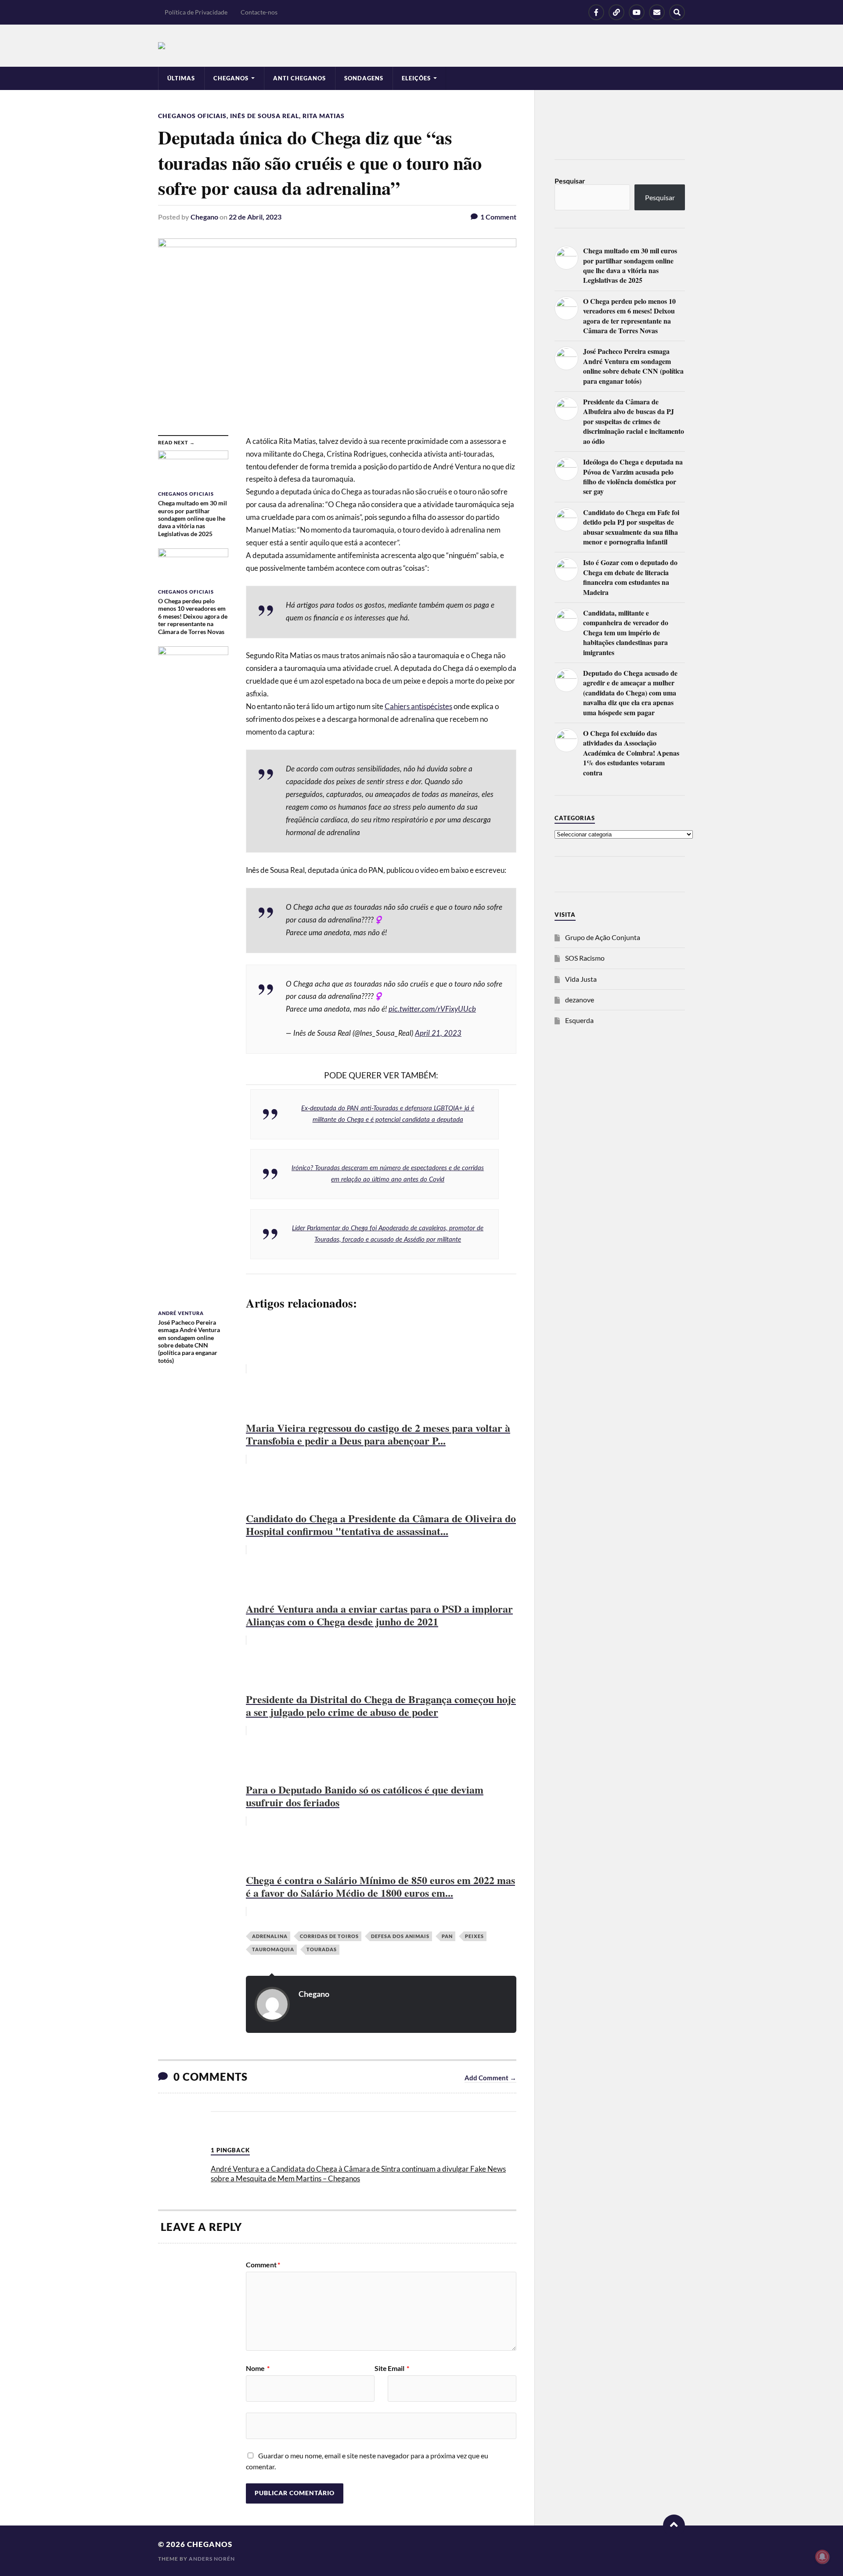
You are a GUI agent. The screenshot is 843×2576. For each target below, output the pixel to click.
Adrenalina (270, 1936)
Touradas (322, 1949)
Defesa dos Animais (400, 1936)
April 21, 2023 (438, 1033)
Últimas (181, 78)
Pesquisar (570, 181)
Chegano (204, 217)
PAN (447, 1936)
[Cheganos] (421, 46)
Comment (263, 2265)
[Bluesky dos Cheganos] (616, 12)
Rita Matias (324, 116)
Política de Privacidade (196, 12)
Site (381, 2368)
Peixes (474, 1936)
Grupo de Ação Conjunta (603, 937)
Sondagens (364, 78)
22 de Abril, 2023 (255, 217)
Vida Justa (581, 979)
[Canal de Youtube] (637, 12)
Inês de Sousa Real (265, 116)
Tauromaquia (273, 1949)
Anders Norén (212, 2559)
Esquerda (579, 1020)
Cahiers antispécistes (418, 706)
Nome (258, 2368)
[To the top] (674, 2526)
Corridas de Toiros (329, 1936)
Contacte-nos (259, 12)
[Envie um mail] (657, 12)
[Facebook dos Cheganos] (596, 12)
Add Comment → (490, 2078)
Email (398, 2368)
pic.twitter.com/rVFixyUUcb (432, 1009)
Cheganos (210, 2544)
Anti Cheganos (299, 78)
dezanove (580, 1000)
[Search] (677, 12)
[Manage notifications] (822, 2557)
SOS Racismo (585, 958)
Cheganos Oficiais (192, 116)
